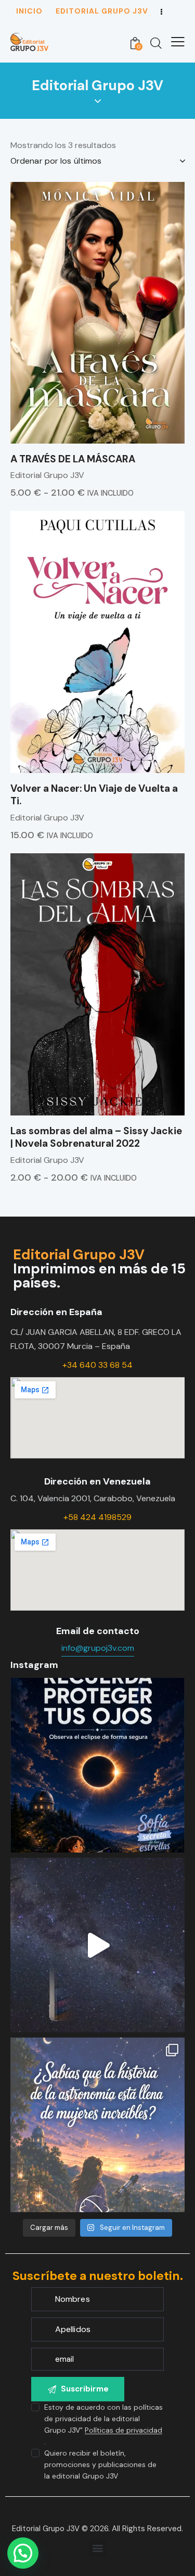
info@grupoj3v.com (98, 1648)
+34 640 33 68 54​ (97, 1365)
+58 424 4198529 (97, 1517)
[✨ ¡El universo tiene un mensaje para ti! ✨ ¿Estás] (97, 1945)
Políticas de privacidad (123, 2430)
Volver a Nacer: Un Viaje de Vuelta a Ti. (94, 795)
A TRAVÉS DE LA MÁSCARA (73, 459)
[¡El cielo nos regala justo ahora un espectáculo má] (97, 1765)
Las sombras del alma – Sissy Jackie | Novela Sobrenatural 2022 (96, 1138)
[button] (97, 2548)
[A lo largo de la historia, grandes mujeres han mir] (97, 2125)
